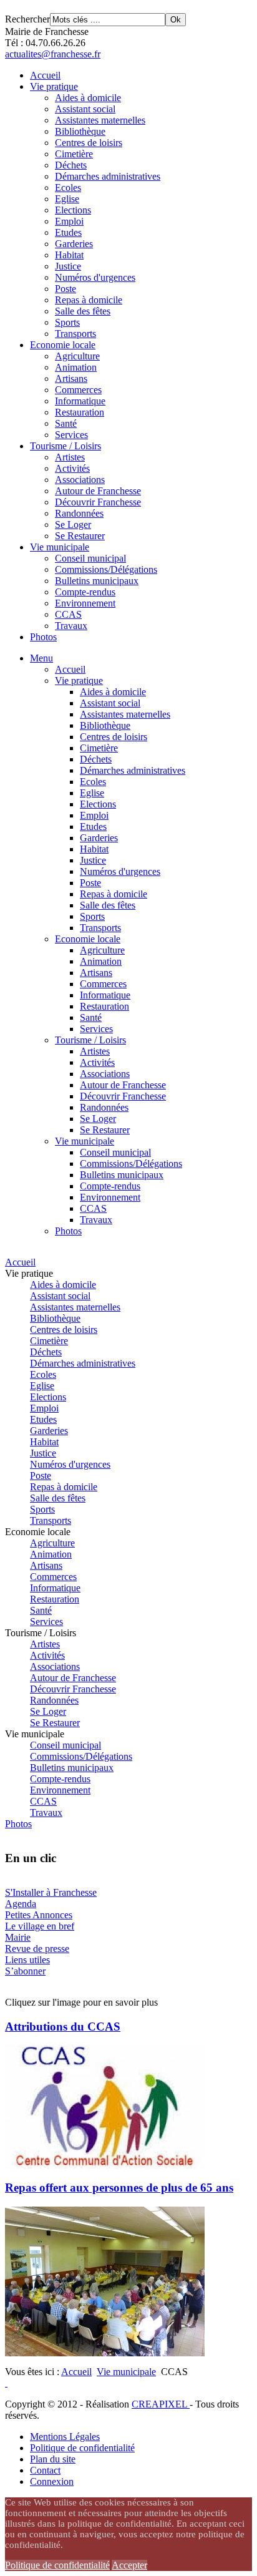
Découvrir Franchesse (98, 502)
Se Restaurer (80, 536)
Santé (66, 423)
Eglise (67, 199)
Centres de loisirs (89, 143)
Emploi (69, 221)
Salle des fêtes (83, 311)
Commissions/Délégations (106, 569)
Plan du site (53, 2459)
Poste (65, 289)
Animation (76, 367)
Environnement (85, 603)
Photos (43, 637)
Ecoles (68, 188)
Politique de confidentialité (82, 2448)
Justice (68, 266)
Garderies (74, 244)
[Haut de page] (6, 2383)
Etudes (68, 232)
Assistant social (85, 109)
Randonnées (79, 513)
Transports (75, 334)
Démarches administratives (108, 176)
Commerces (78, 390)
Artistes (70, 457)
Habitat (69, 255)
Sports (67, 322)
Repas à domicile (89, 300)
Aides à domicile (88, 98)
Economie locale (63, 345)
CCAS (68, 614)
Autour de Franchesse (98, 491)
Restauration (80, 412)
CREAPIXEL (161, 2404)
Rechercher (27, 19)
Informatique (80, 401)
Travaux (71, 626)
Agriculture (77, 356)
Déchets (71, 165)
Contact (45, 2470)
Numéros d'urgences (95, 277)
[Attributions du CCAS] (105, 2166)
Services (71, 435)
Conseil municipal (90, 558)
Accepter (129, 2565)
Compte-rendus (85, 592)
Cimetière (74, 154)
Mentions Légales (65, 2437)
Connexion (52, 2481)
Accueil (45, 75)
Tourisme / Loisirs (65, 446)
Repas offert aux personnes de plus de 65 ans (119, 2188)
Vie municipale (60, 547)
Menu (41, 658)
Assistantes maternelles (100, 120)
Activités (72, 468)
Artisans (71, 378)
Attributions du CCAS (63, 2027)
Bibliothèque (80, 131)
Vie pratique (54, 86)
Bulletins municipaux (97, 581)
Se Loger (73, 524)
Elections (73, 210)
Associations (80, 480)
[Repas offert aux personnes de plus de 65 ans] (105, 2353)
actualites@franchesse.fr (53, 54)
